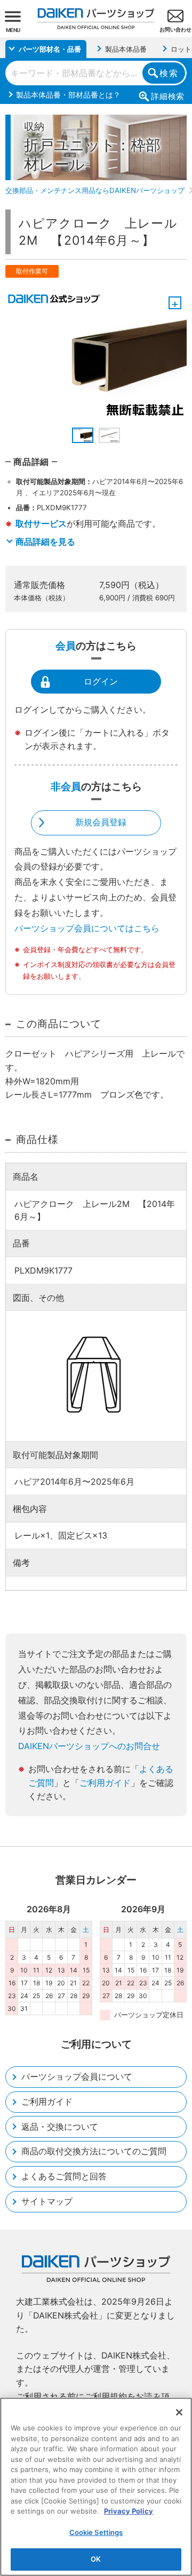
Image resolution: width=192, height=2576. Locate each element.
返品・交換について (60, 2127)
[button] (83, 435)
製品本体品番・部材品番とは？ (68, 95)
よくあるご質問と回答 (64, 2176)
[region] (96, 2487)
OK (96, 2559)
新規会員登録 (101, 822)
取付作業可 (32, 271)
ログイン (101, 681)
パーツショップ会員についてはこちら (87, 928)
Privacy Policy (129, 2511)
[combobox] (96, 73)
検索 (169, 73)
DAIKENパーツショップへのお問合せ (89, 1746)
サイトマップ (47, 2201)
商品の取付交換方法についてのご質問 (94, 2151)
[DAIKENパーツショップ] (96, 15)
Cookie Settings (96, 2532)
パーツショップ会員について (77, 2076)
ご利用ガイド (105, 1783)
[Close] (179, 2412)
